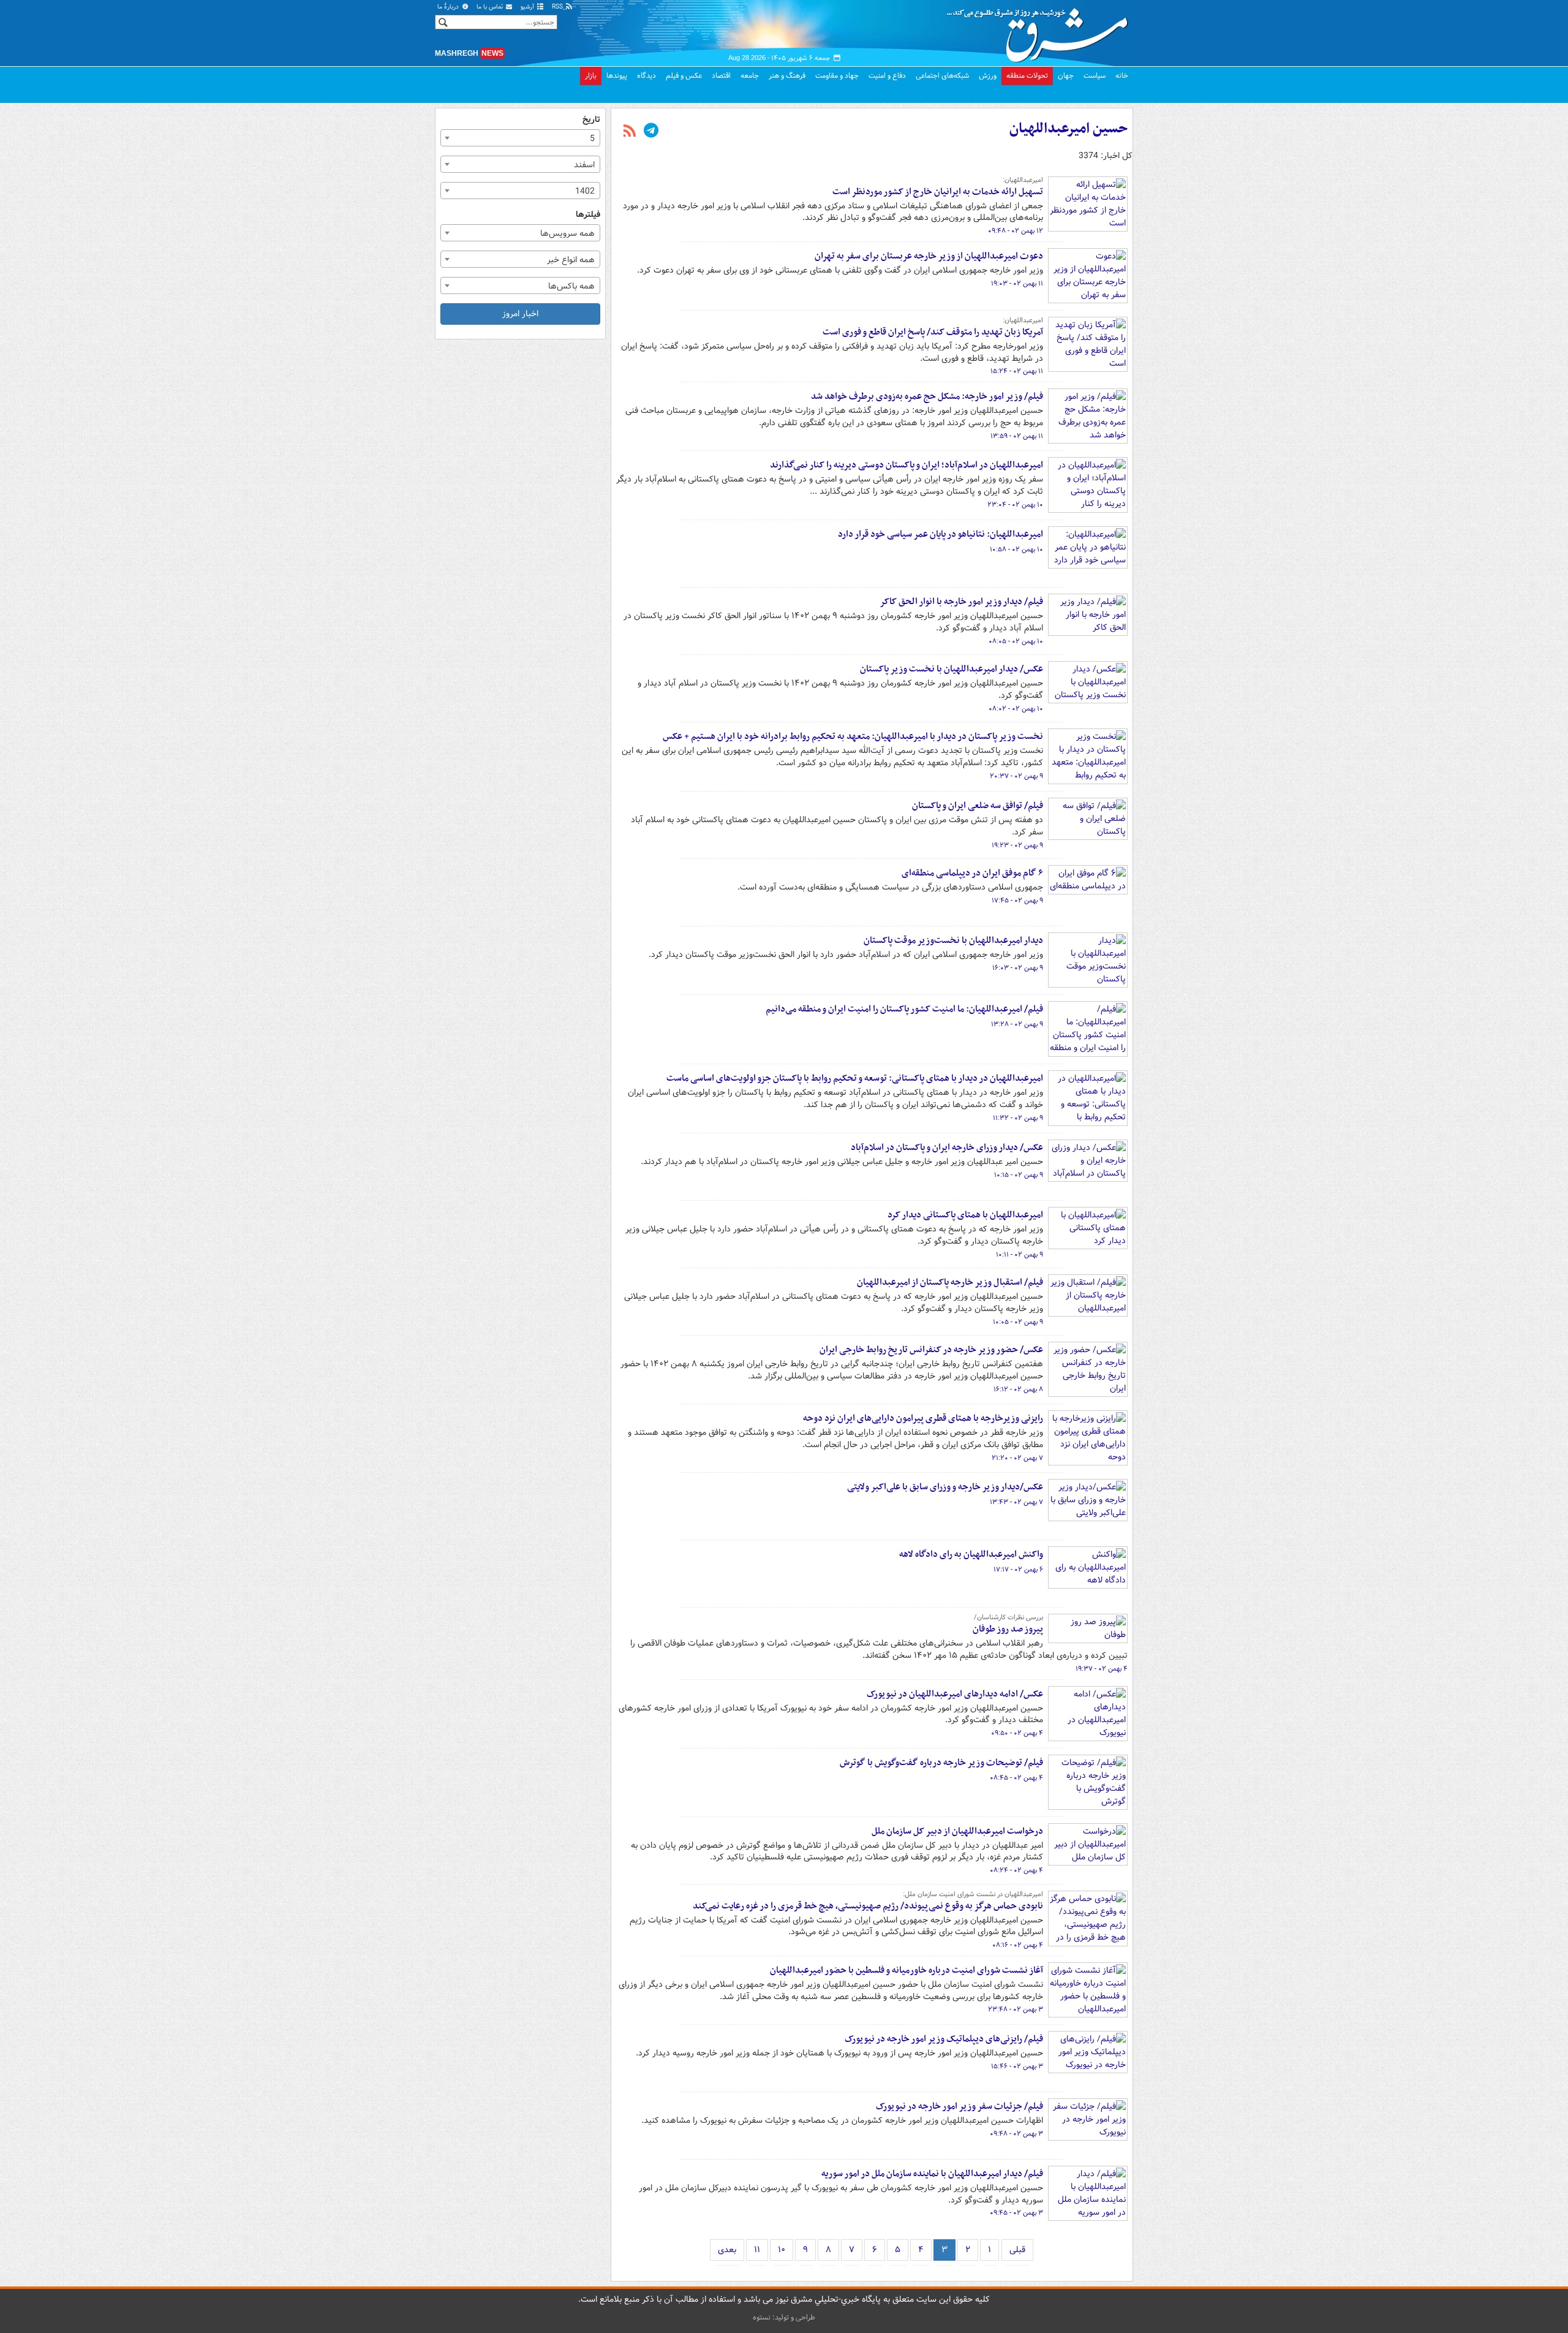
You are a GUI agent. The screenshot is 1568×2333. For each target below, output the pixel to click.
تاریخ (591, 120)
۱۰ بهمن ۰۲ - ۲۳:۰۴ (1015, 505)
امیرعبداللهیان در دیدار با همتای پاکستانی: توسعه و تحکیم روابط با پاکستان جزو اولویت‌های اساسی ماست (855, 1078)
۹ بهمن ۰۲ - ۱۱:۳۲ (1018, 1118)
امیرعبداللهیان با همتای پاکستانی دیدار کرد (965, 1215)
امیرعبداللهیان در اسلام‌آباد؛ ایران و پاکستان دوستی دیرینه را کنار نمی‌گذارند (907, 465)
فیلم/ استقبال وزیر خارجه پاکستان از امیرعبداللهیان (950, 1282)
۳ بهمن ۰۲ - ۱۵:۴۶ (1017, 2066)
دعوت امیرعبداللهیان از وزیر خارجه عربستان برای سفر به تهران (929, 256)
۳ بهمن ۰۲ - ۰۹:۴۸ (1016, 2134)
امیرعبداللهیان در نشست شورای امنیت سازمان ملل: (973, 1894)
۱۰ (782, 2250)
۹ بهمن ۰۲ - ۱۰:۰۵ (1018, 1322)
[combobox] (520, 138)
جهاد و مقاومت (837, 76)
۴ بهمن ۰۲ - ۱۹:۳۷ (1102, 1669)
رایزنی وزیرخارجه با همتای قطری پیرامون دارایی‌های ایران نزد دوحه (923, 1418)
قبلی (1017, 2250)
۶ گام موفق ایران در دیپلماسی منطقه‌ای (972, 873)
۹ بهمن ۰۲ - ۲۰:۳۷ (1016, 776)
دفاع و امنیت (887, 76)
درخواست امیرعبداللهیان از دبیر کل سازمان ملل (957, 1831)
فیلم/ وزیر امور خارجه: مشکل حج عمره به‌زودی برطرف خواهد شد (927, 396)
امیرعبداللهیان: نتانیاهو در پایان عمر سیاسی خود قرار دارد (940, 534)
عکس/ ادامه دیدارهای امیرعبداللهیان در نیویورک (955, 1694)
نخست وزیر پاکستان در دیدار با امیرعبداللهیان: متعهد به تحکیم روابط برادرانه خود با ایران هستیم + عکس (853, 736)
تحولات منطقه (1027, 76)
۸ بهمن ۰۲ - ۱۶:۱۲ (1018, 1390)
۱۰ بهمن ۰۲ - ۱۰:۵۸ (1016, 550)
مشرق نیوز (1041, 31)
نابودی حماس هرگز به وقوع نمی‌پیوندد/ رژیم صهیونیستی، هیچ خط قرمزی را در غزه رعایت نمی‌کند (868, 1906)
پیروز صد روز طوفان (1008, 1629)
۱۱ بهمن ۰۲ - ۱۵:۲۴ (1017, 371)
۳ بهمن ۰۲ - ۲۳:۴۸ (1016, 2010)
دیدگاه (646, 76)
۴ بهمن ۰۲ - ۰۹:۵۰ (1017, 1733)
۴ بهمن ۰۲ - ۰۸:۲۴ (1016, 1870)
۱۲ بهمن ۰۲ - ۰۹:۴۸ (1016, 231)
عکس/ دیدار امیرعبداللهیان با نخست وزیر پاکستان (952, 669)
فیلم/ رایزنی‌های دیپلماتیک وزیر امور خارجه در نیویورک (944, 2039)
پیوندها (617, 76)
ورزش (988, 76)
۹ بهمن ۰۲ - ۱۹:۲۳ (1017, 845)
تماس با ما (491, 7)
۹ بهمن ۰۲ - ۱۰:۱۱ (1020, 1255)
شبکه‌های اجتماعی (942, 76)
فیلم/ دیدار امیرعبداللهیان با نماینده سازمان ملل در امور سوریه (932, 2174)
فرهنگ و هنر (787, 76)
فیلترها (588, 215)
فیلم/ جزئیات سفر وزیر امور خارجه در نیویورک (959, 2106)
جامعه (750, 76)
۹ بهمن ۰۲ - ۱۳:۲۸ (1017, 1024)
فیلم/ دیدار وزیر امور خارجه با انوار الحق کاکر (961, 602)
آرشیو (528, 7)
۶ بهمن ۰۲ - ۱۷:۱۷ (1018, 1570)
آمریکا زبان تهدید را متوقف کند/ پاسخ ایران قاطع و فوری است (933, 332)
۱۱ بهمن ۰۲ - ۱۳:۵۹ (1017, 436)
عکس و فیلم (684, 76)
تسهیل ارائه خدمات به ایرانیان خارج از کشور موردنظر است (938, 192)
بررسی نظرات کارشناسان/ (1008, 1617)
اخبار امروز (520, 314)
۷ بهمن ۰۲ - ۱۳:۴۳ (1016, 1502)
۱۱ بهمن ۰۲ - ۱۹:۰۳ (1017, 284)
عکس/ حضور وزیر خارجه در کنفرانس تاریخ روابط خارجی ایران (931, 1350)
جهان (1066, 76)
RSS (558, 7)
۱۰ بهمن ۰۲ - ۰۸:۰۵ (1016, 641)
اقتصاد (721, 76)
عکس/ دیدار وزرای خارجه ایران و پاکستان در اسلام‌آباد (947, 1148)
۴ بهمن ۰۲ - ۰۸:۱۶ (1018, 1945)
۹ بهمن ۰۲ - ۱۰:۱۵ (1019, 1175)
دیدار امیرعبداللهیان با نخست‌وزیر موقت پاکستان (953, 940)
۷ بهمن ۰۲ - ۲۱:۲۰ (1017, 1458)
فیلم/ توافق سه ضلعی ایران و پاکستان (978, 806)
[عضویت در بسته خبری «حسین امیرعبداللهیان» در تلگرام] (651, 132)
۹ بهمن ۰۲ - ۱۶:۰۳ (1018, 968)
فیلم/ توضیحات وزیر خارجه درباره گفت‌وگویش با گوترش (941, 1763)
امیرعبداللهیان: (1023, 180)
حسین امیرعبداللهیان (1069, 129)
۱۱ (757, 2250)
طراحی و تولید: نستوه (784, 2317)
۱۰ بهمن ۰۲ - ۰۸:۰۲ (1016, 709)
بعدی (727, 2250)
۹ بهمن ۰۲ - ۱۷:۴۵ (1017, 901)
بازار (591, 76)
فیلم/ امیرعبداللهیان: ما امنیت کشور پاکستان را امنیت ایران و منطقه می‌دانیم (904, 1009)
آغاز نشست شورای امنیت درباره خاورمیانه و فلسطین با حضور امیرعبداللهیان (907, 1970)
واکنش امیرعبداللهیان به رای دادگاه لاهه (971, 1554)
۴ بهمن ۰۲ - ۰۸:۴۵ (1016, 1778)
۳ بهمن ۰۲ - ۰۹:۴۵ (1016, 2213)
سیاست (1095, 76)
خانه (1122, 76)
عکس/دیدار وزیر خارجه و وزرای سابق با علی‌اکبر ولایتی (945, 1487)
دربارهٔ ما (449, 7)
